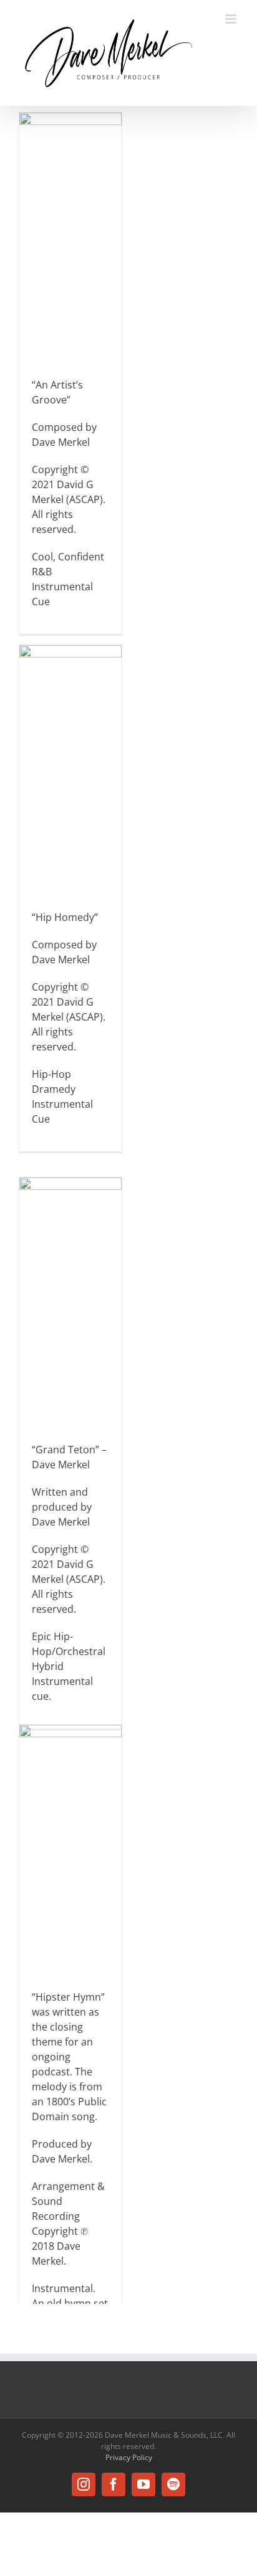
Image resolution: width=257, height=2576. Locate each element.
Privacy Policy (129, 2457)
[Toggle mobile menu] (232, 19)
